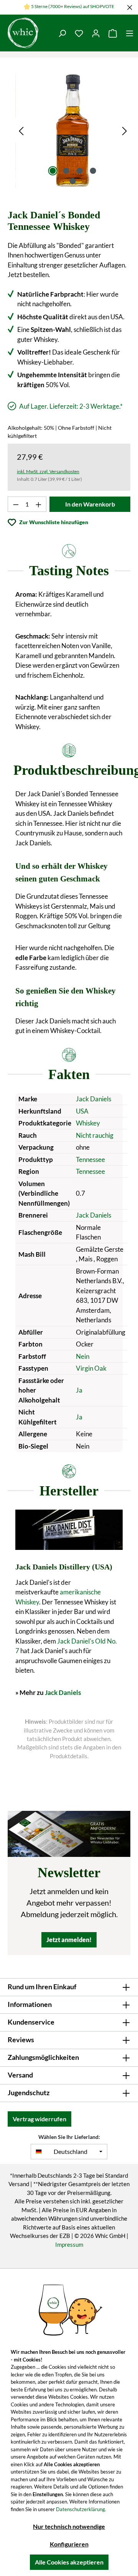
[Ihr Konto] (96, 33)
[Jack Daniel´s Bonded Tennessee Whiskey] (73, 130)
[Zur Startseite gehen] (27, 33)
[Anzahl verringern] (16, 504)
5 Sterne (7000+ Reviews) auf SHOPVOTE (73, 6)
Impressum (69, 2244)
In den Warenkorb (90, 504)
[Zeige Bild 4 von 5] (93, 171)
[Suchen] (62, 33)
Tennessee (90, 1159)
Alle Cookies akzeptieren (69, 2562)
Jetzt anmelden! (69, 1940)
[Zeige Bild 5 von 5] (73, 181)
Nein (83, 1356)
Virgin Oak (91, 1368)
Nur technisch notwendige (69, 2526)
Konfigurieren (69, 2544)
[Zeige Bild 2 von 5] (66, 171)
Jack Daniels (94, 1099)
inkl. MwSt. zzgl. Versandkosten (48, 471)
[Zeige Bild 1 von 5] (53, 171)
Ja (79, 1390)
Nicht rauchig (95, 1135)
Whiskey (88, 1123)
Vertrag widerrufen (39, 2119)
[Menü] (130, 33)
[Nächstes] (125, 130)
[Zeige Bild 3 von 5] (79, 171)
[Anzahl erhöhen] (39, 504)
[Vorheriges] (21, 130)
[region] (73, 130)
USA (82, 1111)
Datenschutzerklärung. (81, 2509)
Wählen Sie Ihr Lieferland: (69, 2137)
